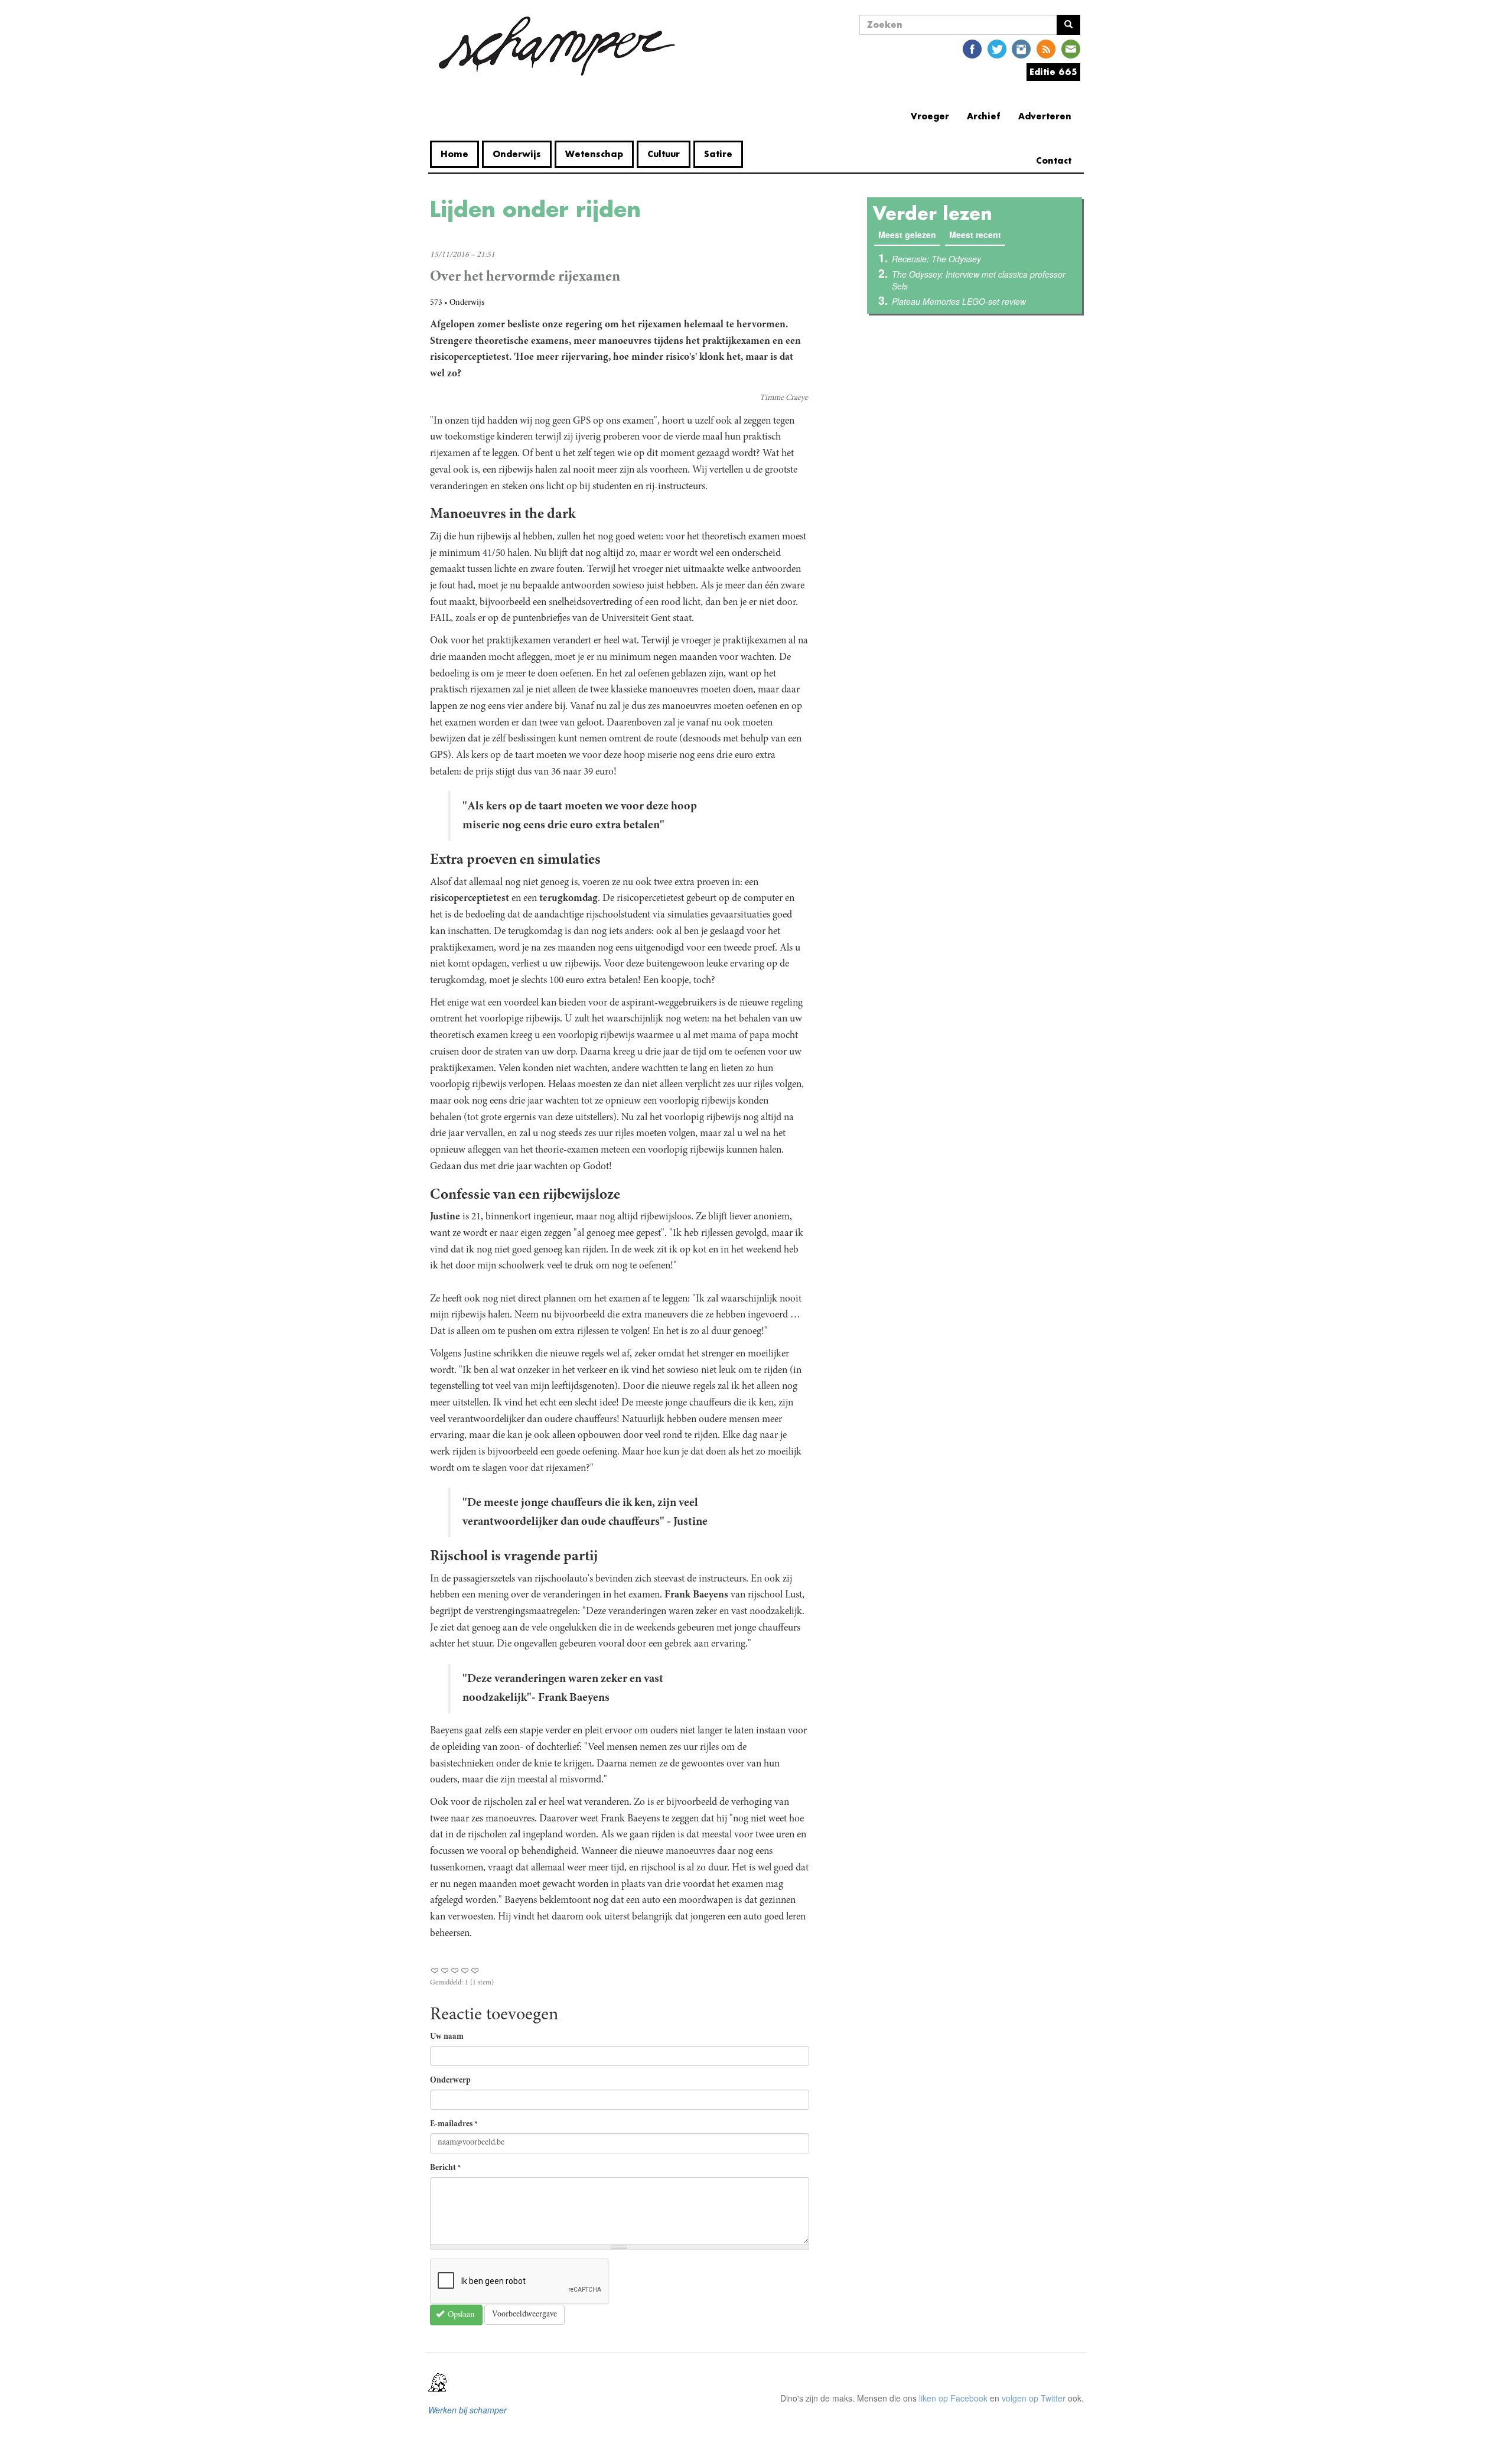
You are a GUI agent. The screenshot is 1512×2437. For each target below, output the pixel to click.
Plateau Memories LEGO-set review (959, 301)
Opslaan (460, 2315)
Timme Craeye (784, 398)
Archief (984, 116)
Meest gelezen (909, 235)
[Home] (557, 46)
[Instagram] (1021, 48)
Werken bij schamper (467, 2410)
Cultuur (664, 154)
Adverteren (1045, 116)
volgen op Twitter (1034, 2398)
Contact (1054, 160)
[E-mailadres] (1071, 48)
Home (454, 154)
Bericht (446, 2168)
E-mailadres (454, 2124)
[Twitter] (997, 48)
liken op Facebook (953, 2398)
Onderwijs (517, 154)
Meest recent (975, 235)
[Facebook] (972, 48)
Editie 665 (1053, 72)
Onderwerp (450, 2081)
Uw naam (447, 2037)
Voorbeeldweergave (524, 2315)
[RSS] (1046, 48)
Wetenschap (594, 154)
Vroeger (930, 116)
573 (436, 303)
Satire (718, 154)
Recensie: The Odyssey (936, 259)
